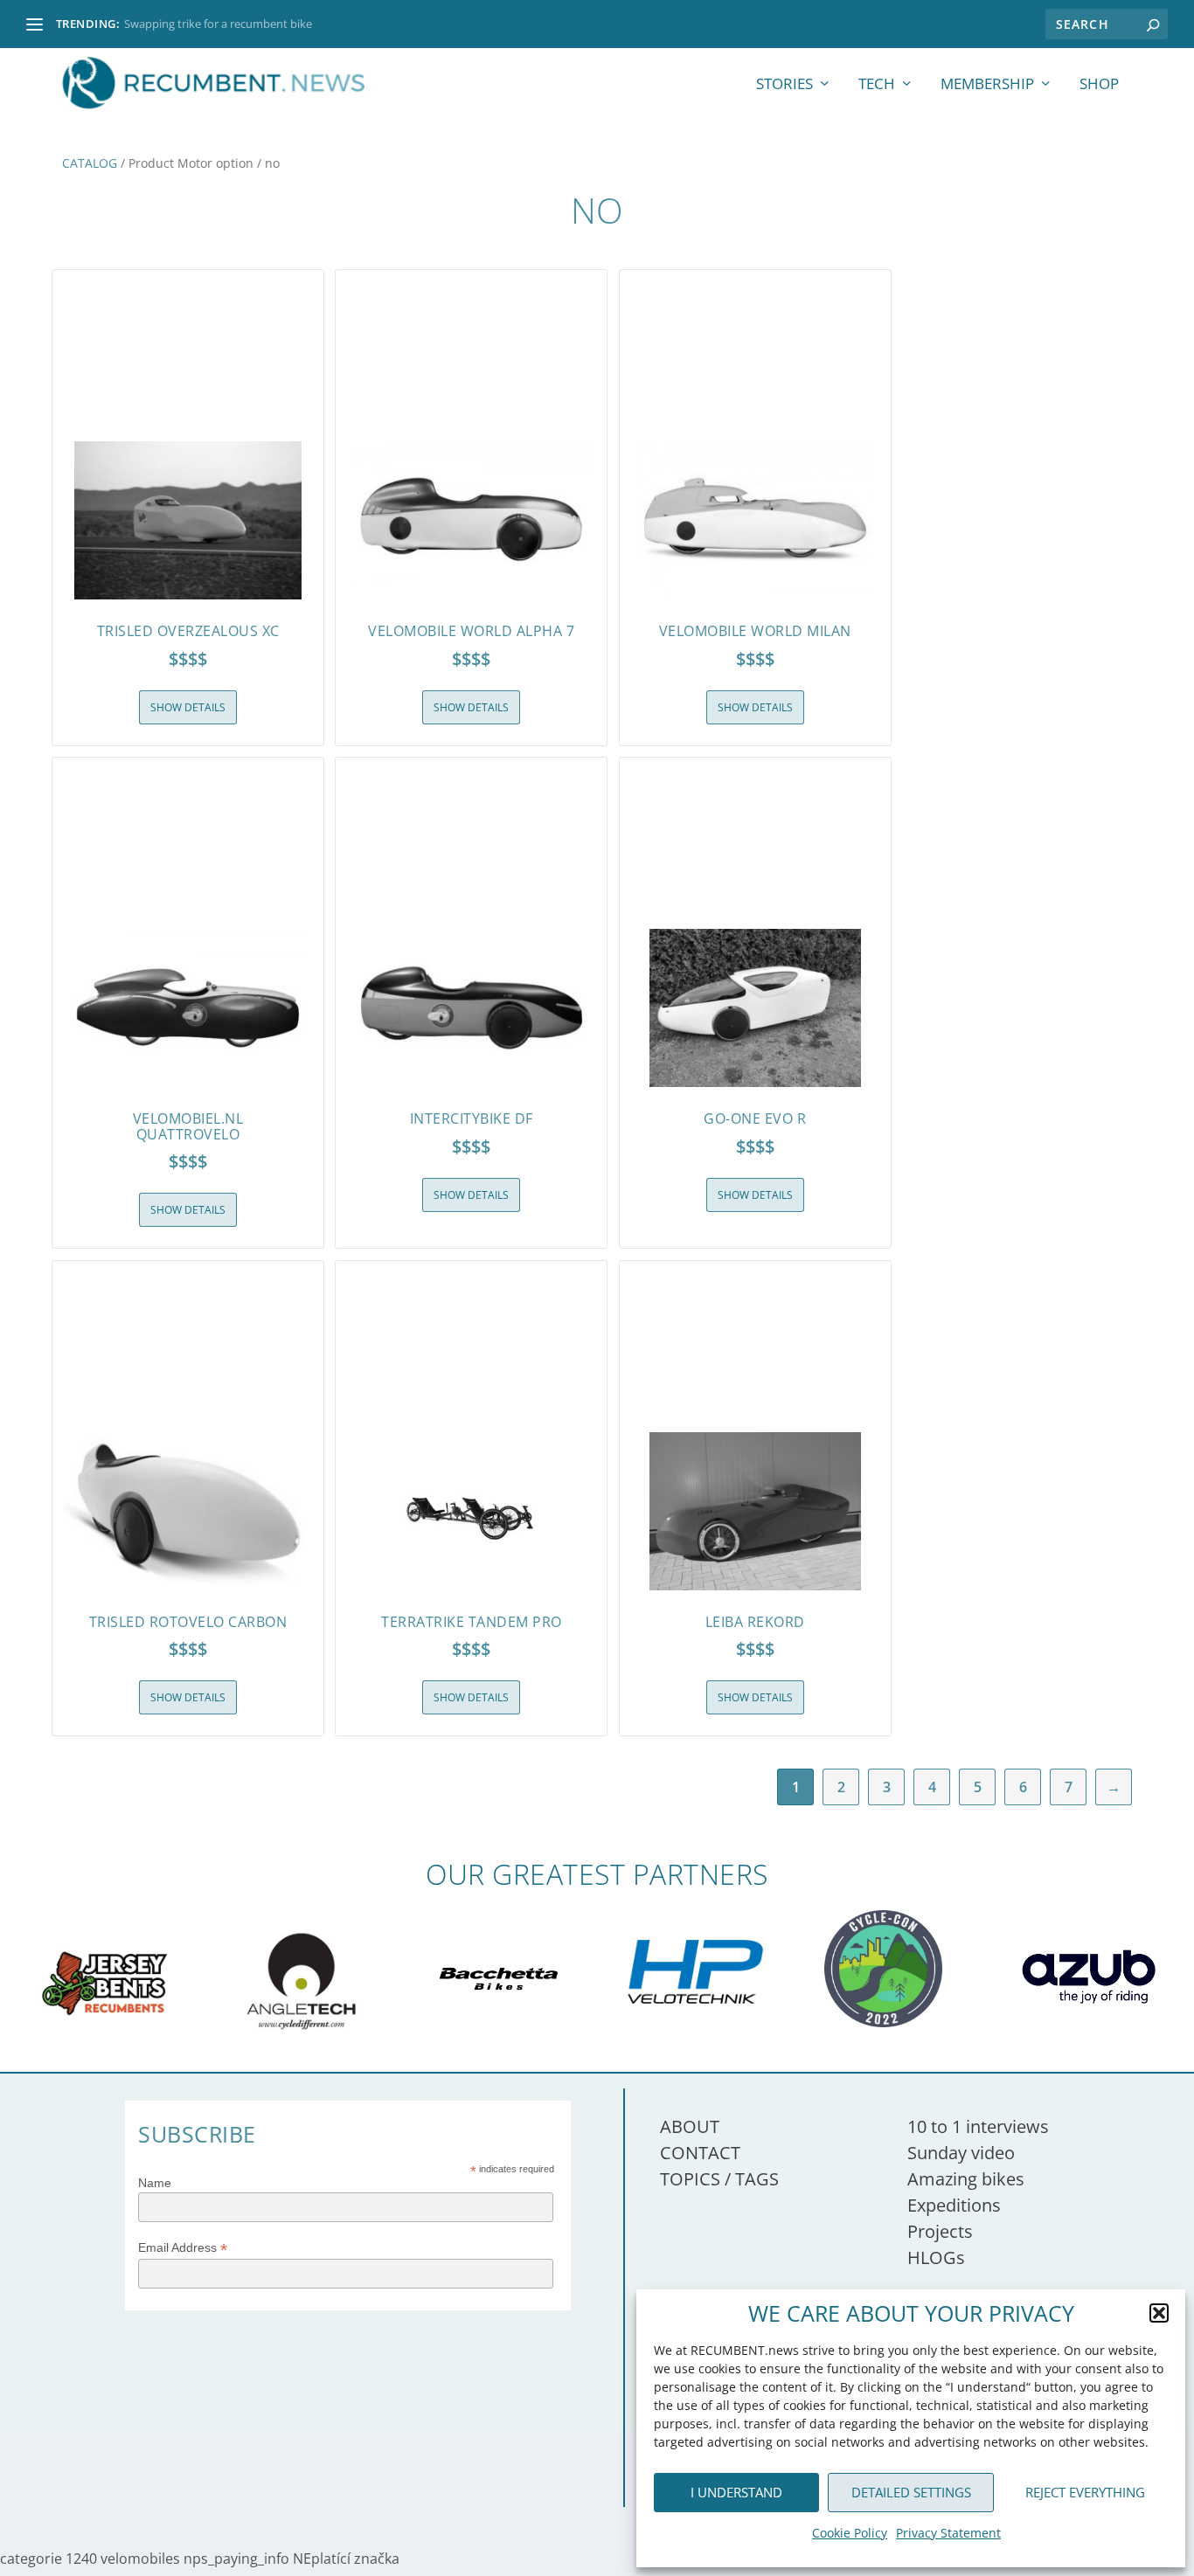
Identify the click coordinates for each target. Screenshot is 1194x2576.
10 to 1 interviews (978, 2126)
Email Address (183, 2248)
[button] (1159, 2313)
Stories (784, 85)
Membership (987, 85)
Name (155, 2183)
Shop (1099, 85)
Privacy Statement (948, 2533)
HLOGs (936, 2257)
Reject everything (1085, 2492)
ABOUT (690, 2126)
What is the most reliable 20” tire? (211, 24)
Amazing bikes (966, 2179)
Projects (940, 2231)
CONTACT (700, 2153)
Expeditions (954, 2205)
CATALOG (90, 163)
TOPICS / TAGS (719, 2179)
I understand (736, 2492)
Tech (877, 85)
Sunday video (961, 2153)
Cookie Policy (850, 2533)
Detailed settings (911, 2492)
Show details (188, 707)
